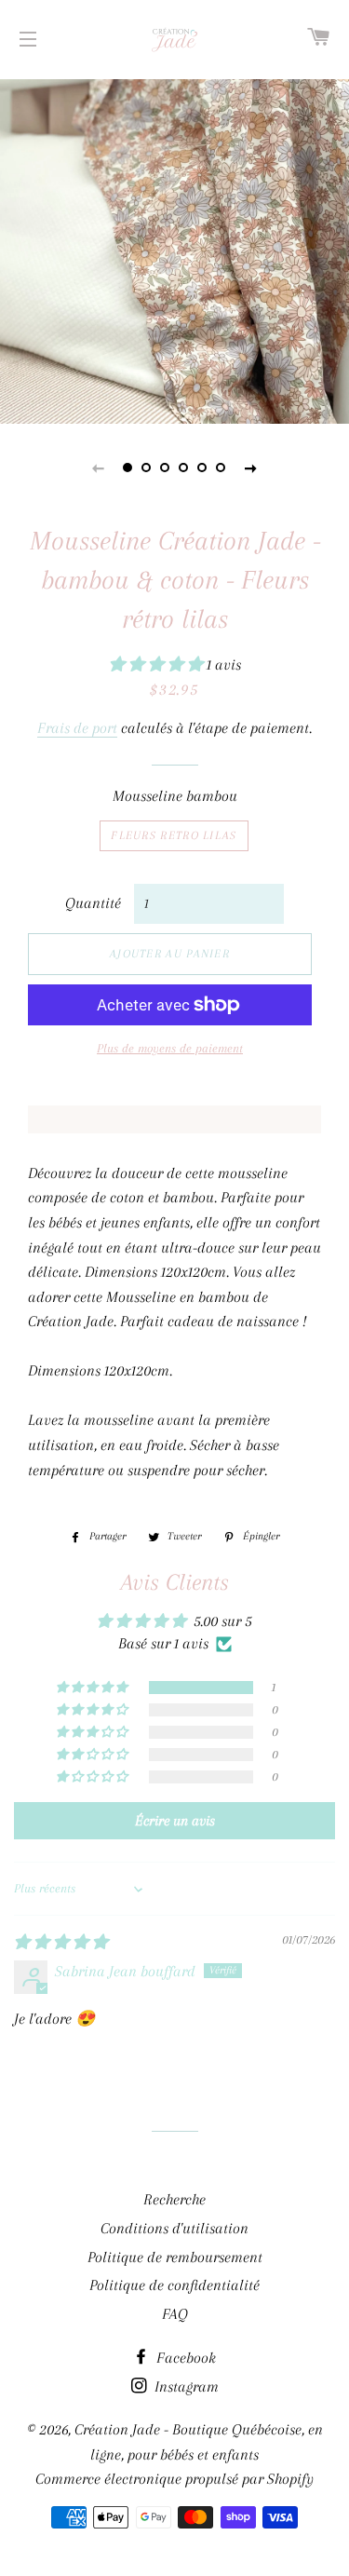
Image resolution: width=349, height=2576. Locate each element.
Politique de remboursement (175, 2257)
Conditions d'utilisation (174, 2228)
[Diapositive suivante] (251, 468)
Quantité (93, 903)
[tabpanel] (174, 249)
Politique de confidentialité (174, 2285)
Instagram (185, 2386)
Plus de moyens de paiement (170, 1048)
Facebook (184, 2358)
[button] (158, 664)
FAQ (175, 2314)
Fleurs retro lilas (174, 835)
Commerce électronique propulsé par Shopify (174, 2479)
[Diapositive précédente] (99, 468)
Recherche (174, 2199)
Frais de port (77, 728)
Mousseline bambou (175, 796)
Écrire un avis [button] (175, 1821)
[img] (61, 1942)
